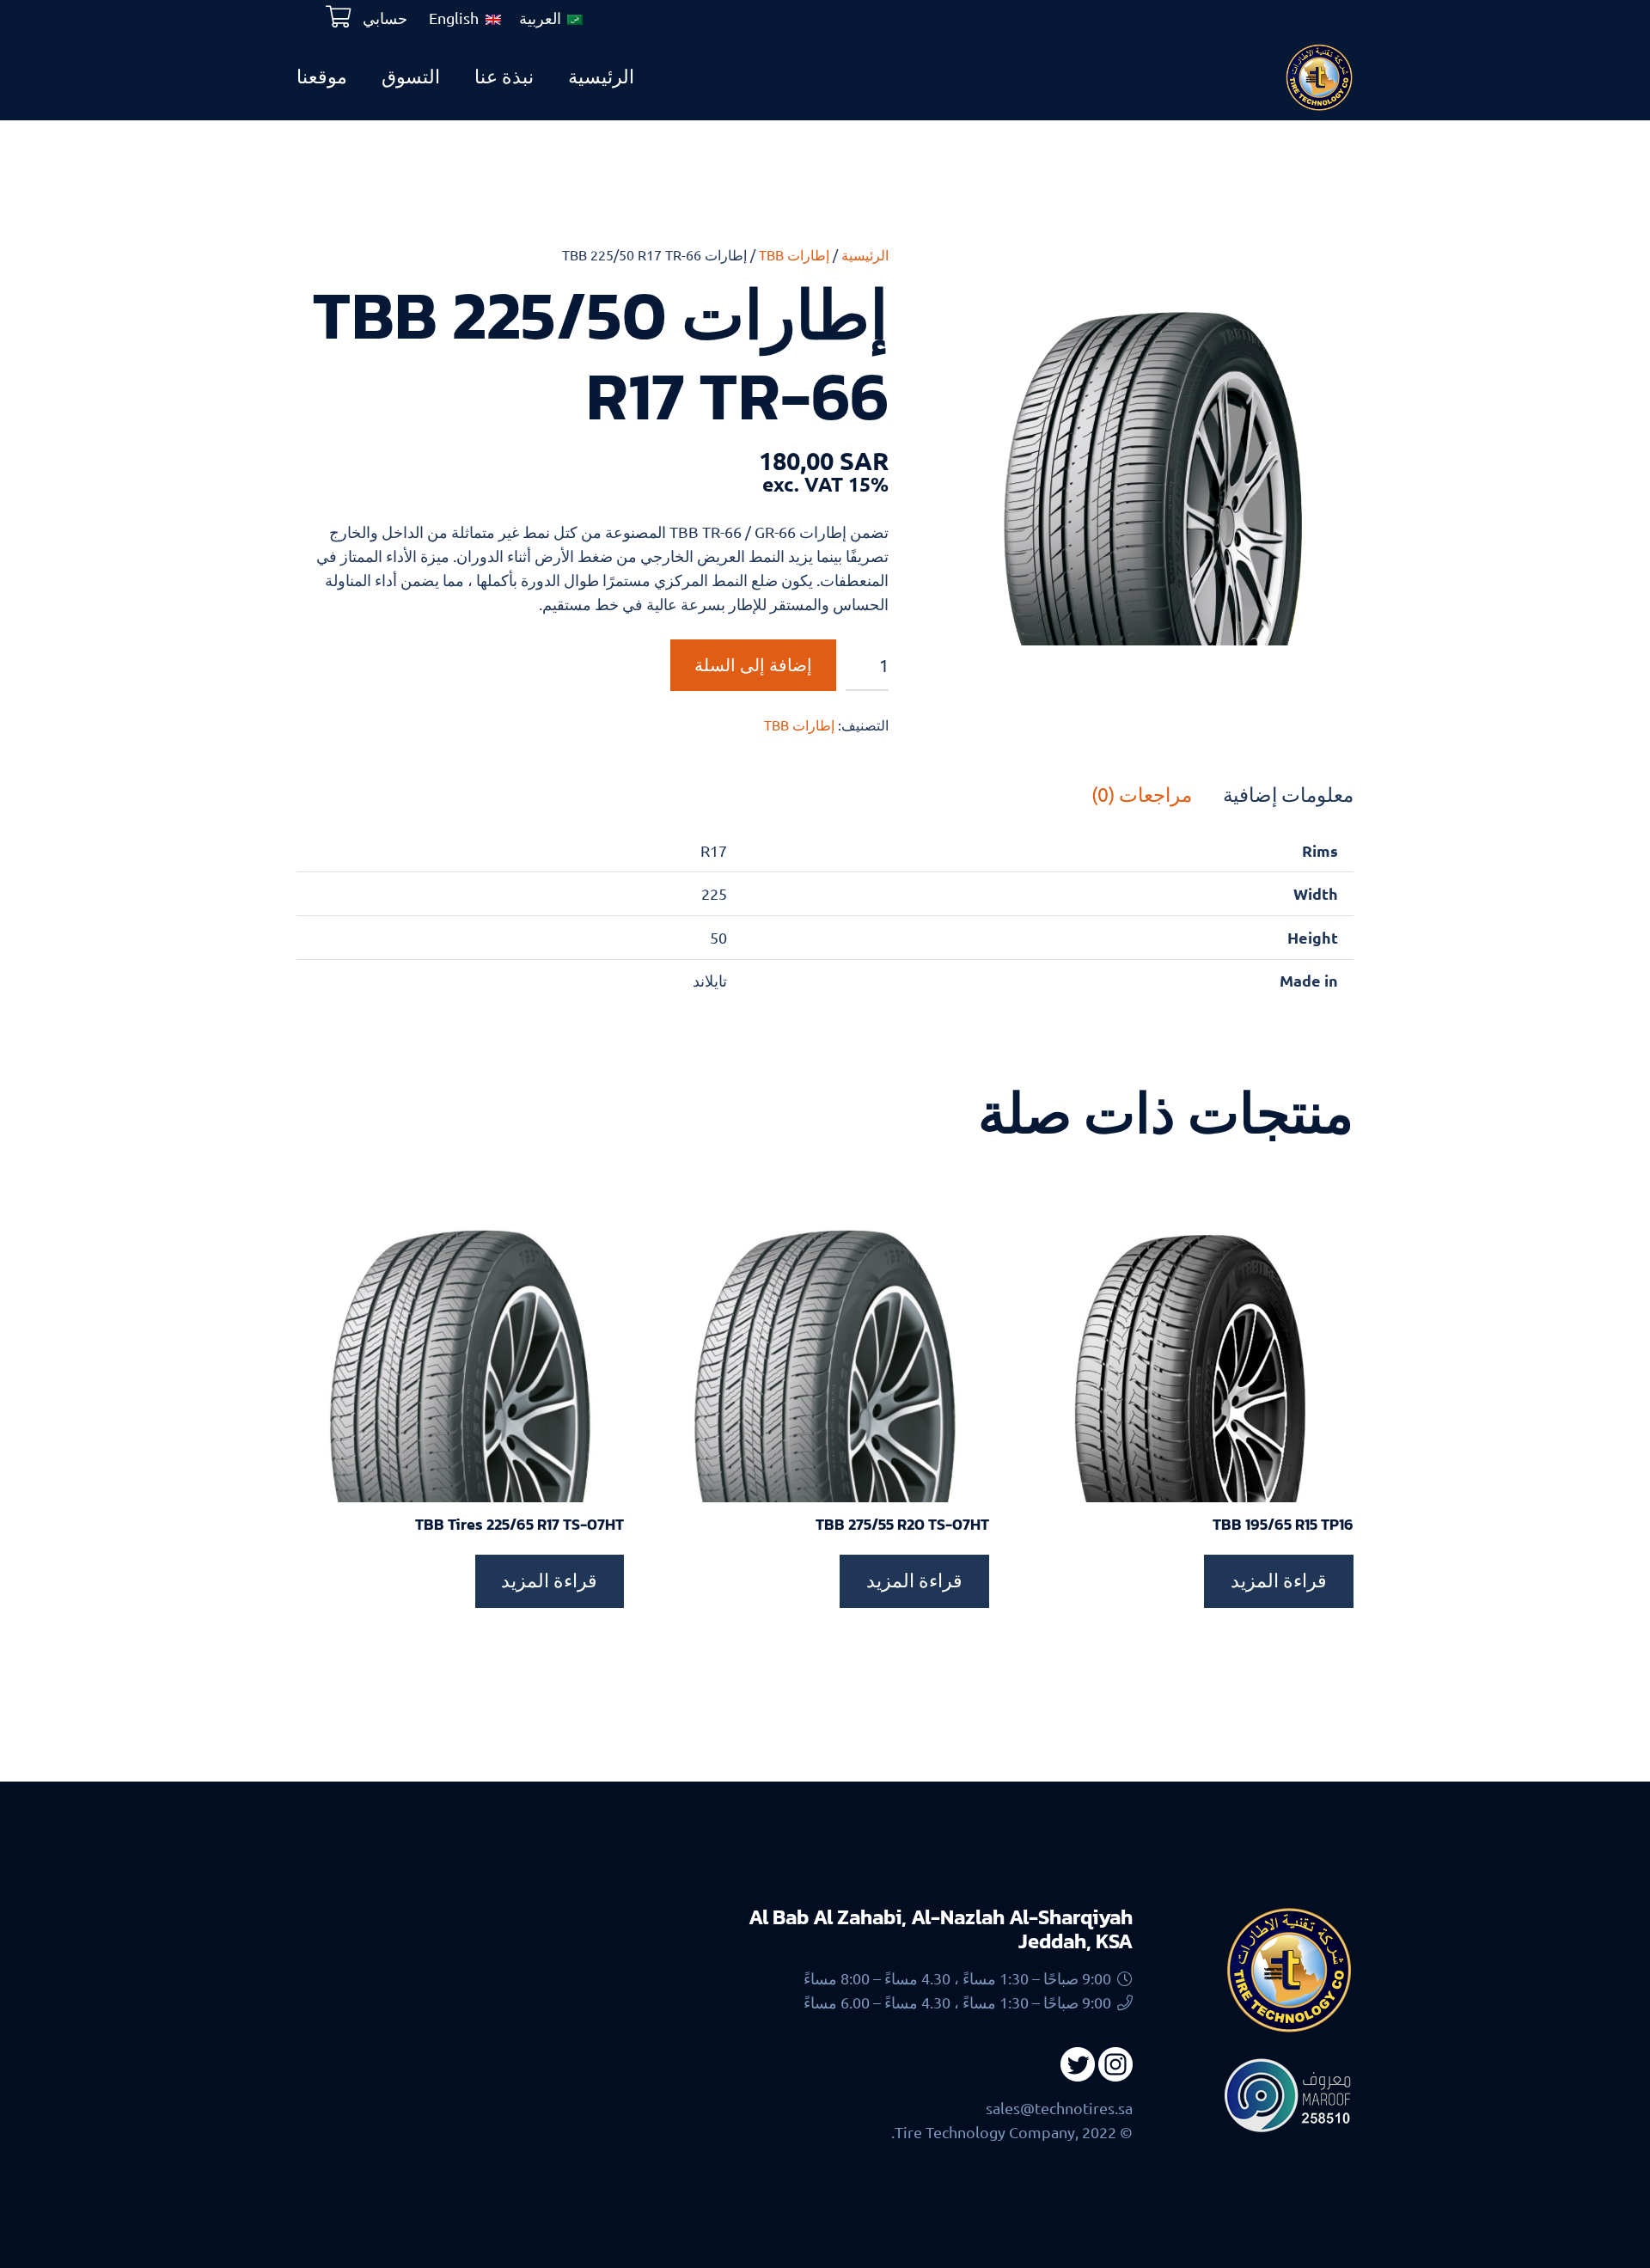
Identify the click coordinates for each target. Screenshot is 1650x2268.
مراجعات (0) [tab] (1142, 794)
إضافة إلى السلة (753, 665)
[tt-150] (1319, 77)
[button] (983, 275)
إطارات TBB (794, 254)
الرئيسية (865, 254)
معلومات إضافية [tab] (1288, 794)
